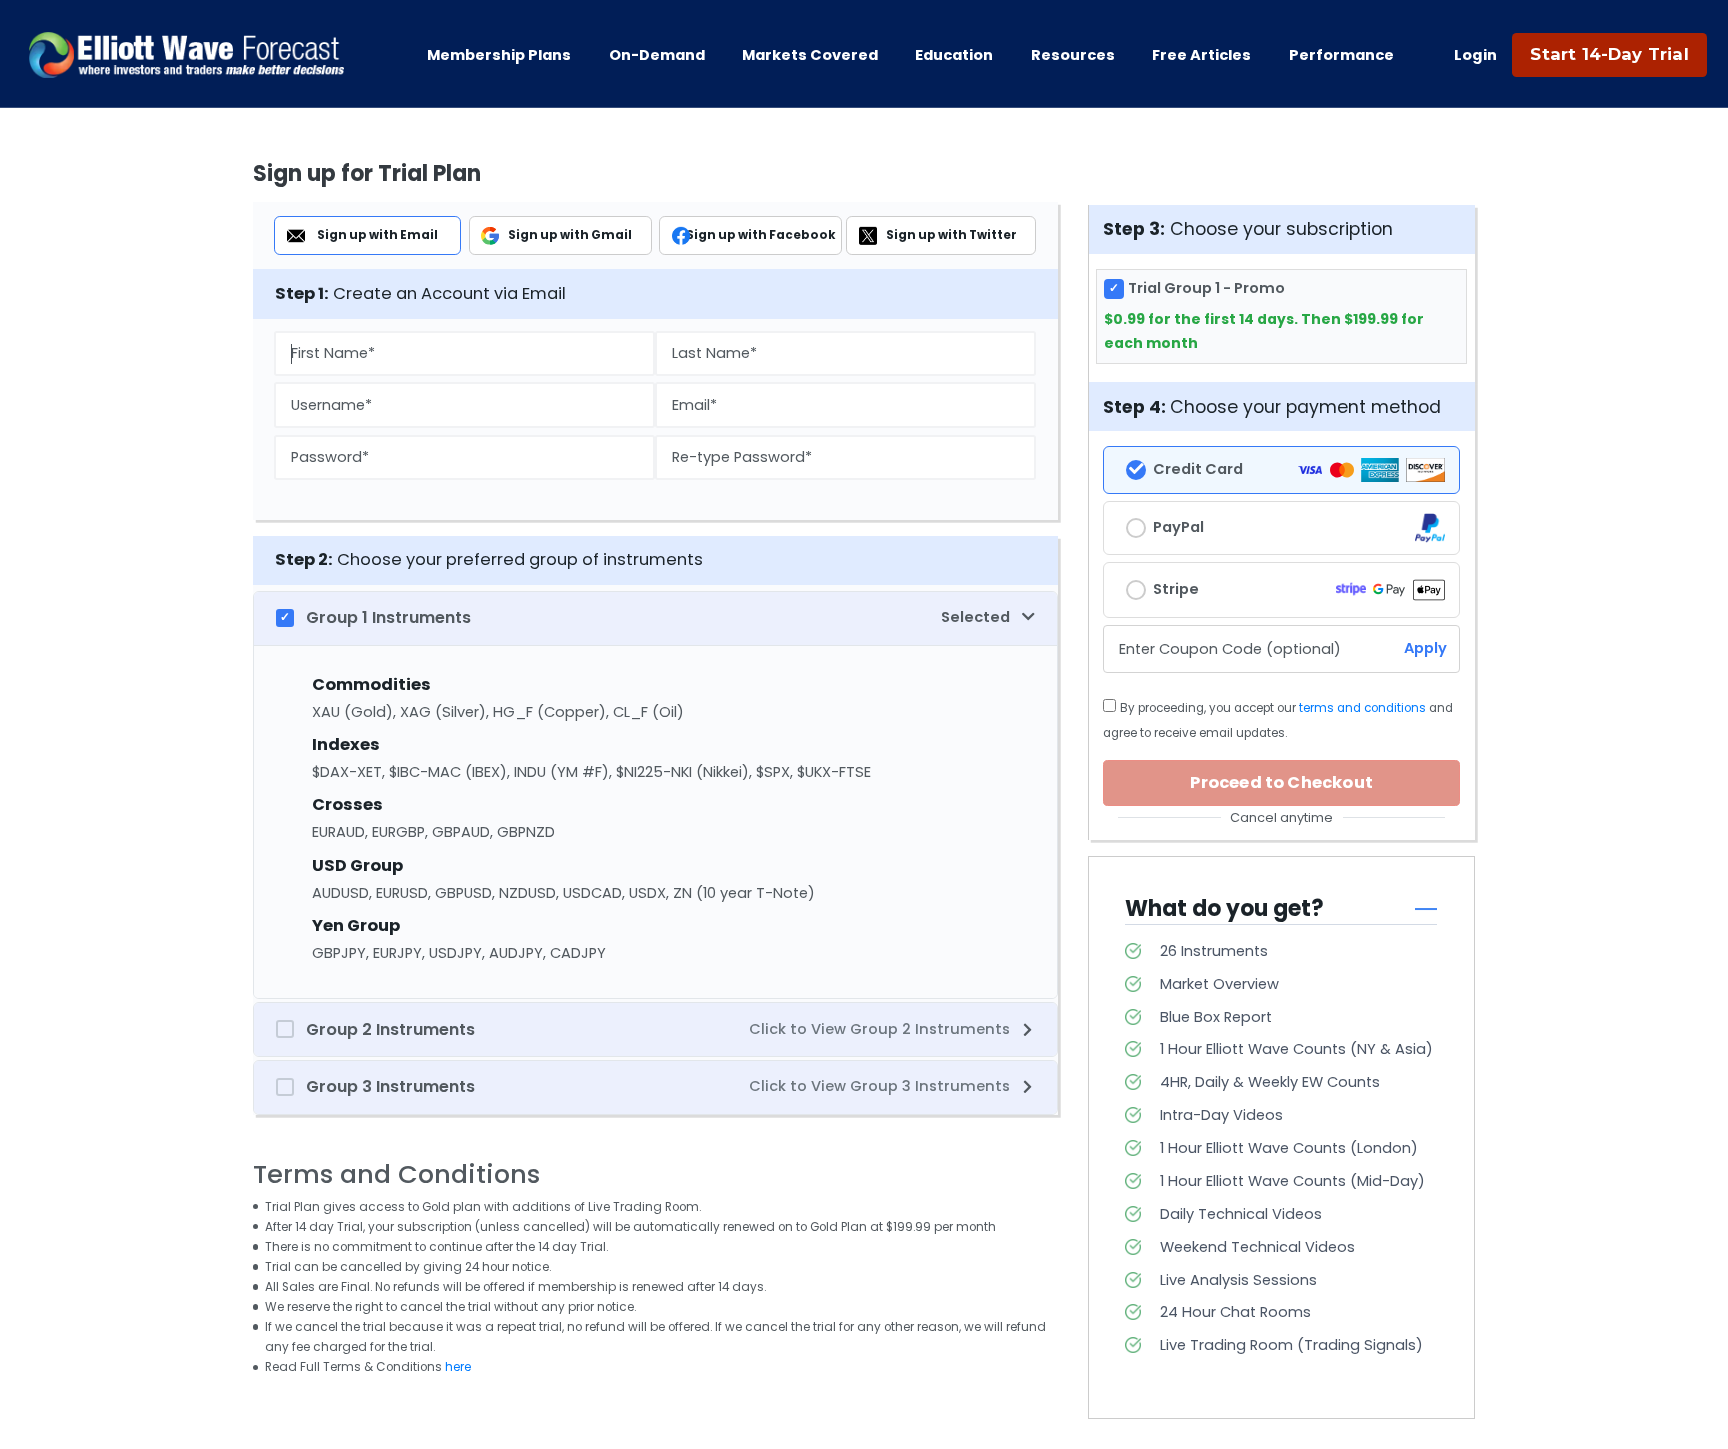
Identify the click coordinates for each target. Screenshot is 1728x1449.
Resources (1073, 55)
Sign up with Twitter (951, 235)
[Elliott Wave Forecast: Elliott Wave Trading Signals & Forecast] (186, 55)
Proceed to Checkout (1281, 782)
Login (1476, 55)
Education (954, 55)
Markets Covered (810, 55)
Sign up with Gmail (570, 235)
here (458, 1367)
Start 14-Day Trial (1609, 54)
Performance (1341, 55)
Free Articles (1201, 55)
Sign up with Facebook (761, 235)
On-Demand (657, 55)
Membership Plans (499, 55)
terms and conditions (1362, 708)
